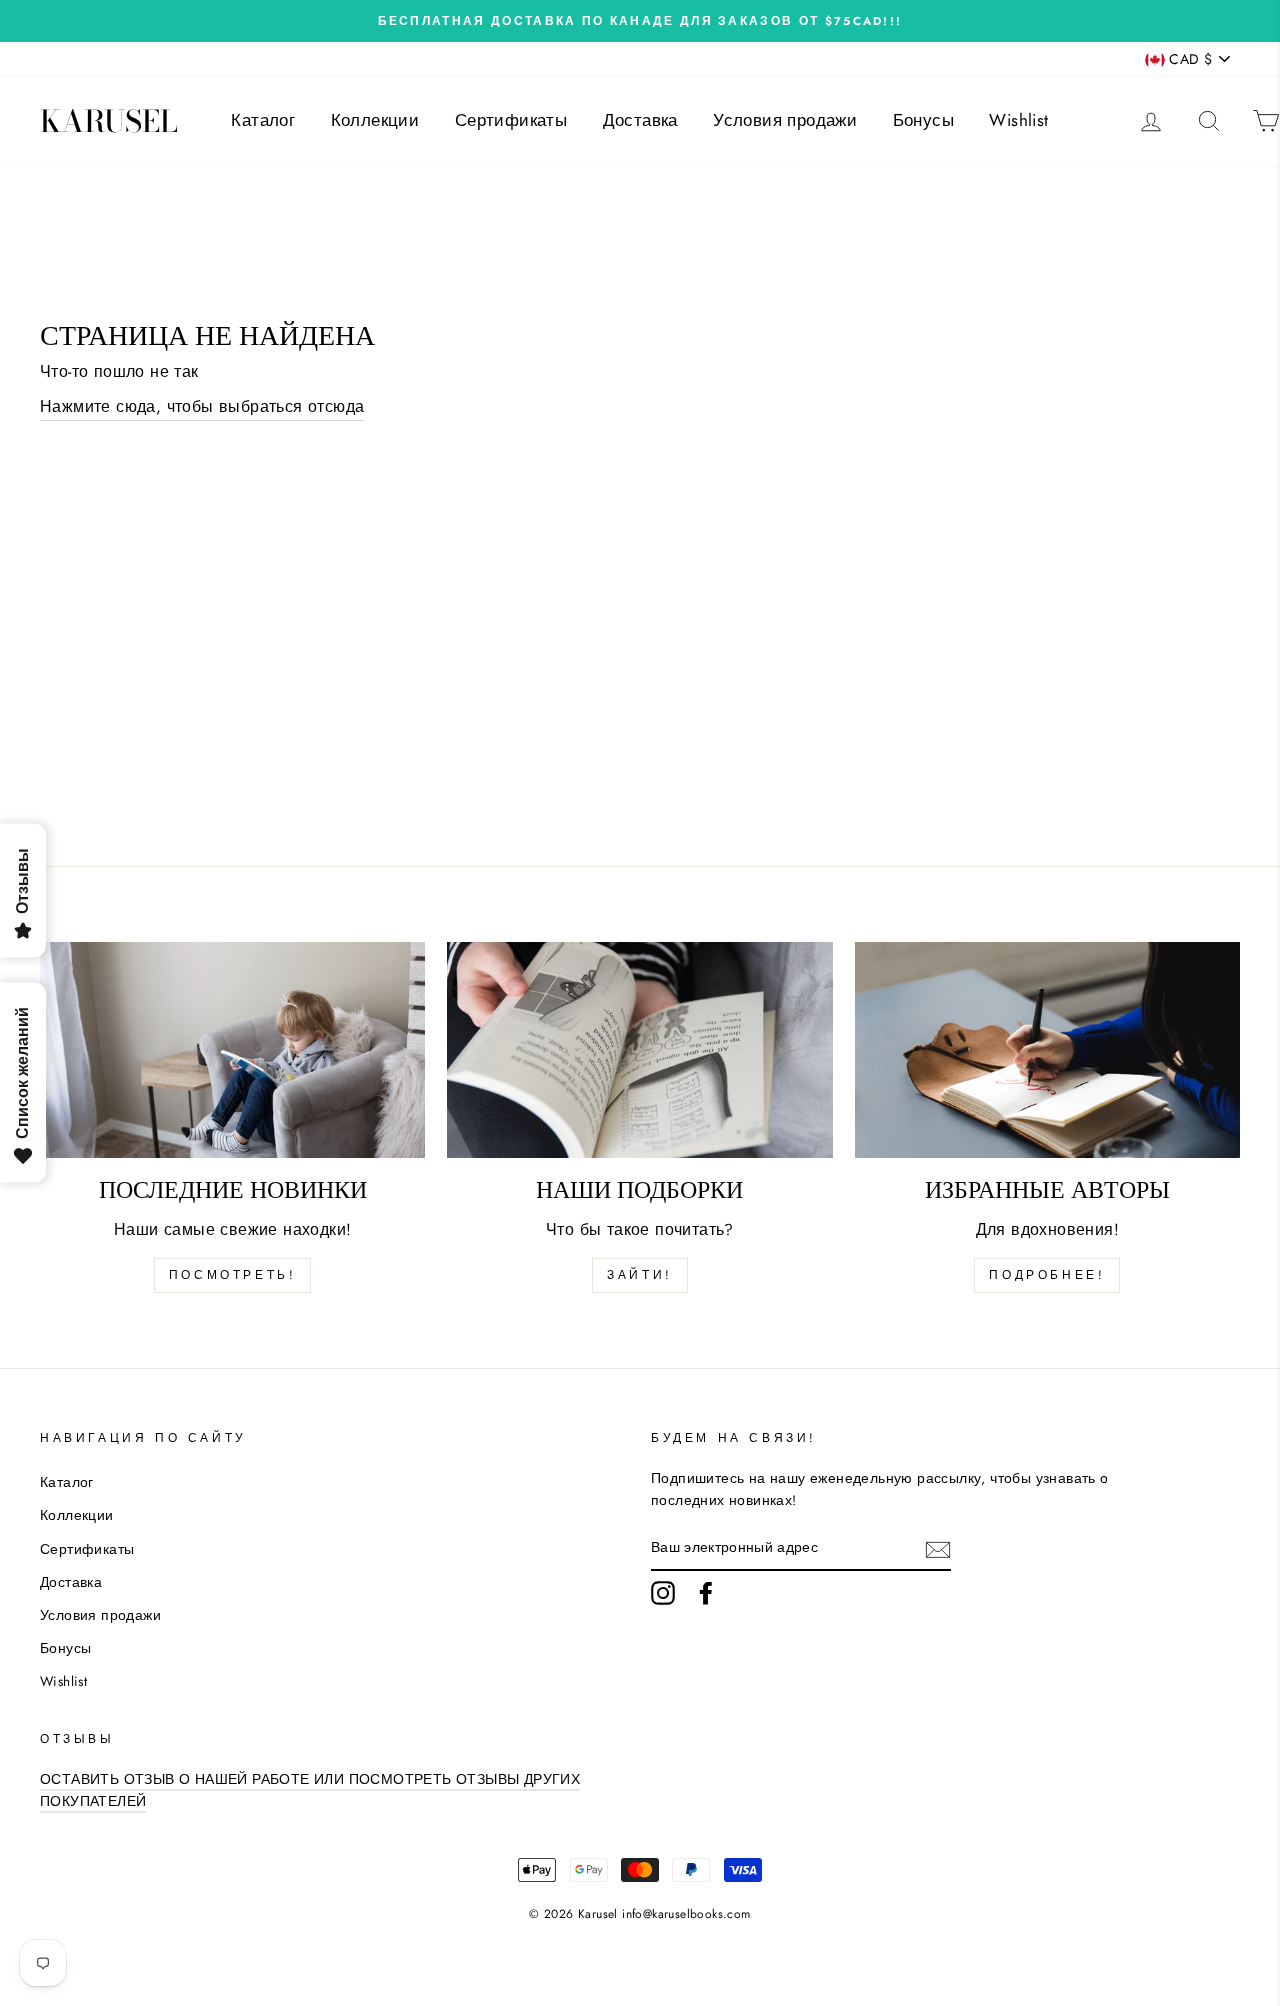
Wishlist (1018, 120)
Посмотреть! (233, 1275)
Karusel (109, 121)
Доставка (640, 120)
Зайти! (640, 1275)
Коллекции (375, 120)
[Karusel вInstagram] (663, 1593)
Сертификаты (511, 120)
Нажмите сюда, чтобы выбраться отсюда (202, 406)
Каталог (263, 120)
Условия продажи (785, 120)
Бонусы (923, 120)
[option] (640, 21)
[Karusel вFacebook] (706, 1593)
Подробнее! (1047, 1275)
